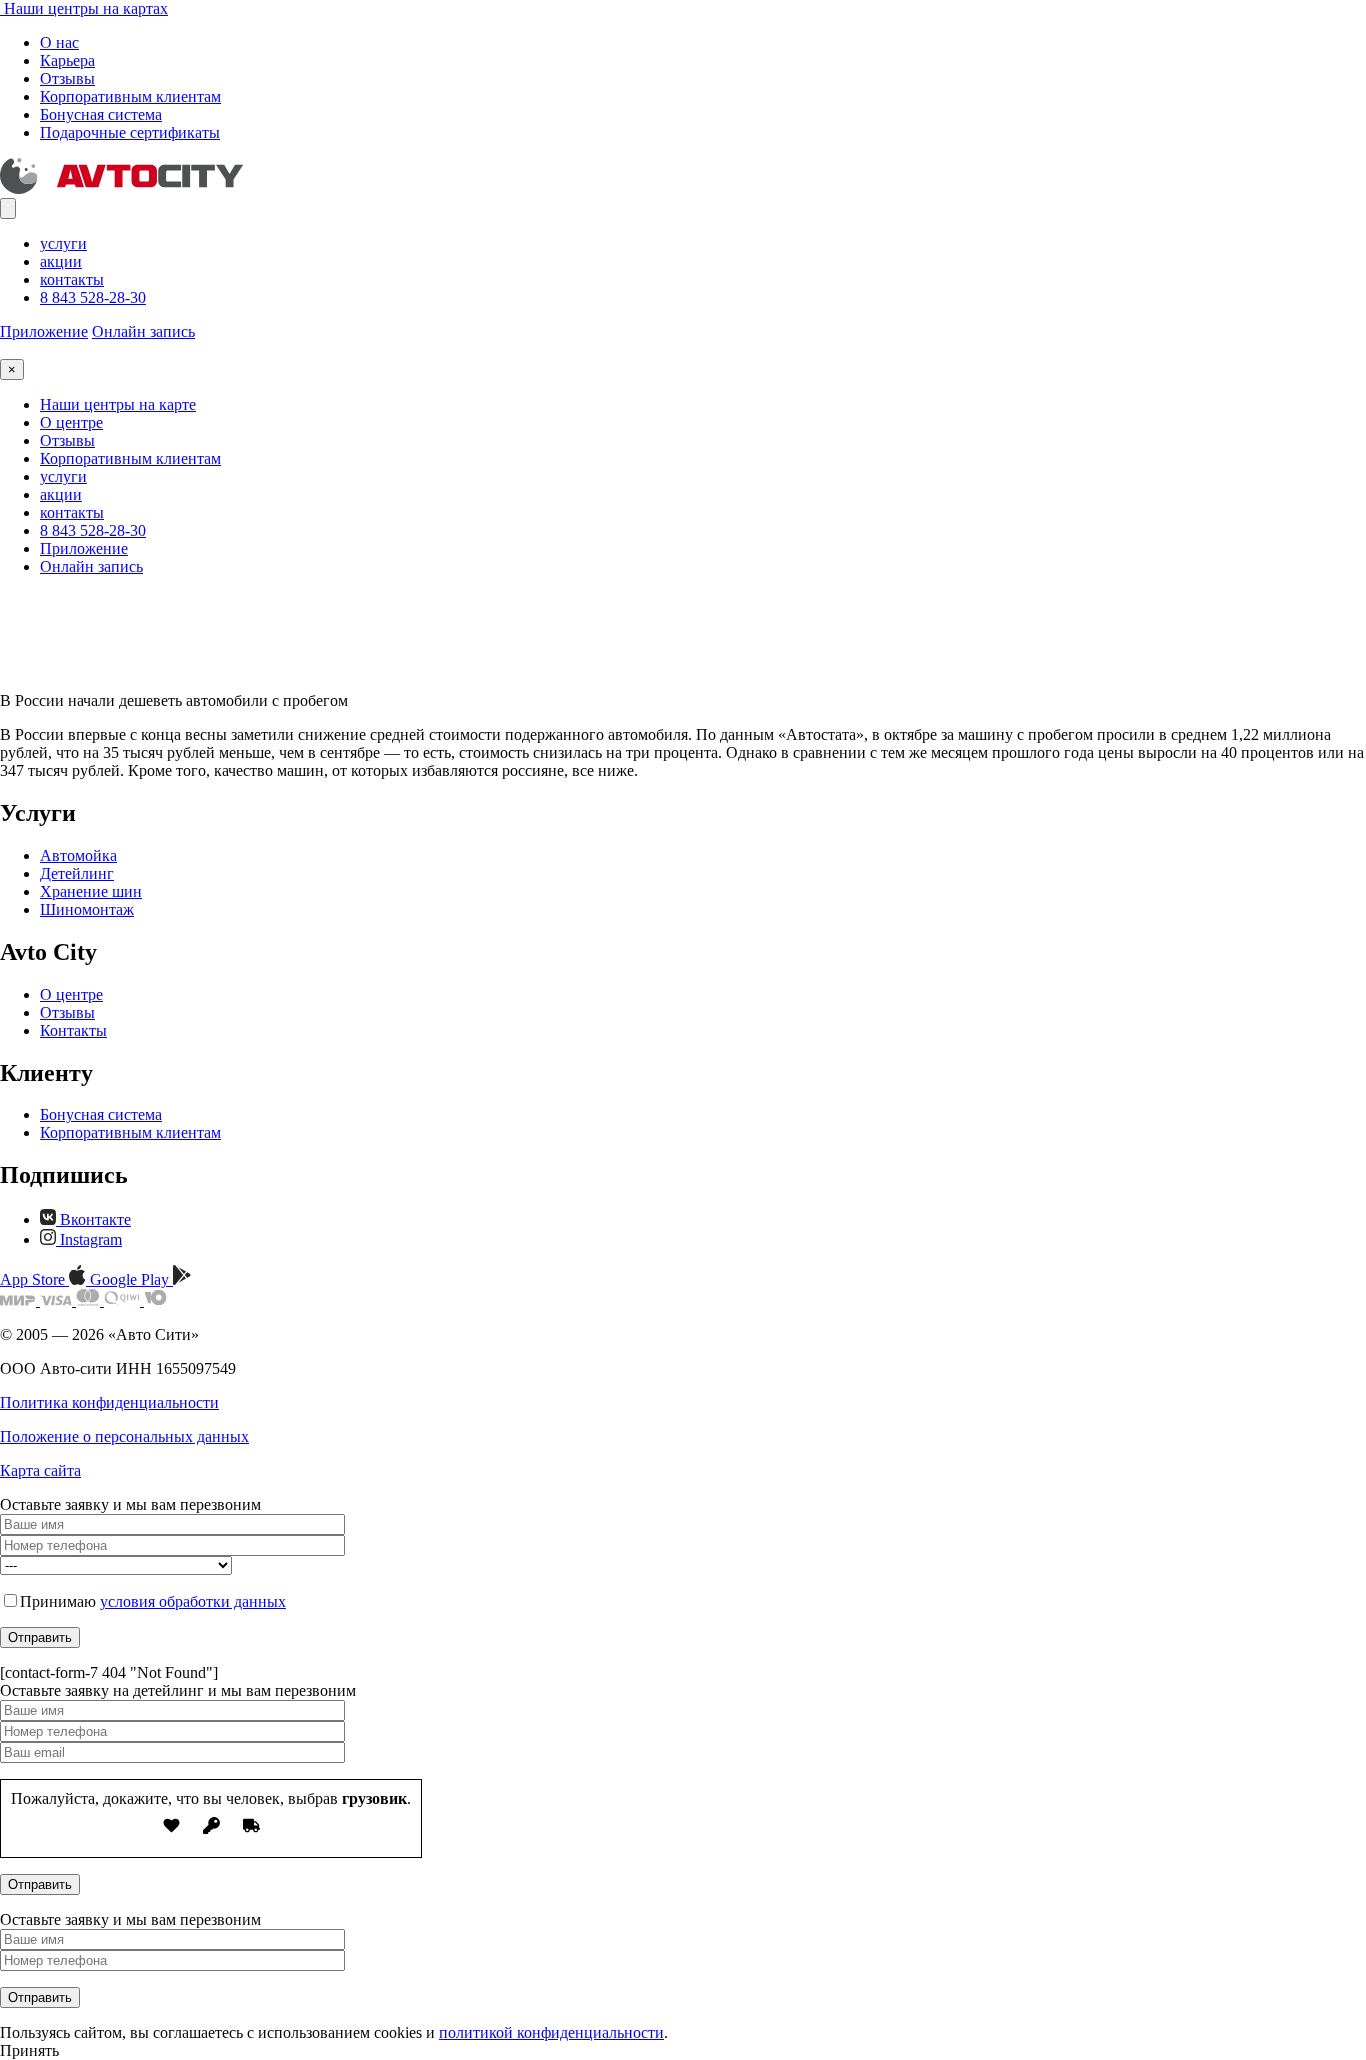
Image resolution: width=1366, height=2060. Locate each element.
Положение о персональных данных (124, 1436)
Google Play (131, 1279)
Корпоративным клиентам (130, 96)
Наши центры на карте (118, 404)
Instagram (89, 1239)
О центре (71, 422)
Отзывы (67, 78)
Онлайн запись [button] (143, 331)
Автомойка (78, 855)
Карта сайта (40, 1470)
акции (61, 261)
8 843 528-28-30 (93, 297)
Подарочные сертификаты (130, 132)
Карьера (67, 60)
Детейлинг (77, 873)
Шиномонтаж (87, 909)
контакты (72, 279)
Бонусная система (101, 114)
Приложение (44, 331)
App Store (34, 1279)
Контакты (73, 1030)
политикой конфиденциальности (551, 2032)
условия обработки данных (193, 1601)
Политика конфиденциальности (109, 1402)
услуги (63, 243)
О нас (59, 42)
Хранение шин (91, 891)
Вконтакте (93, 1219)
